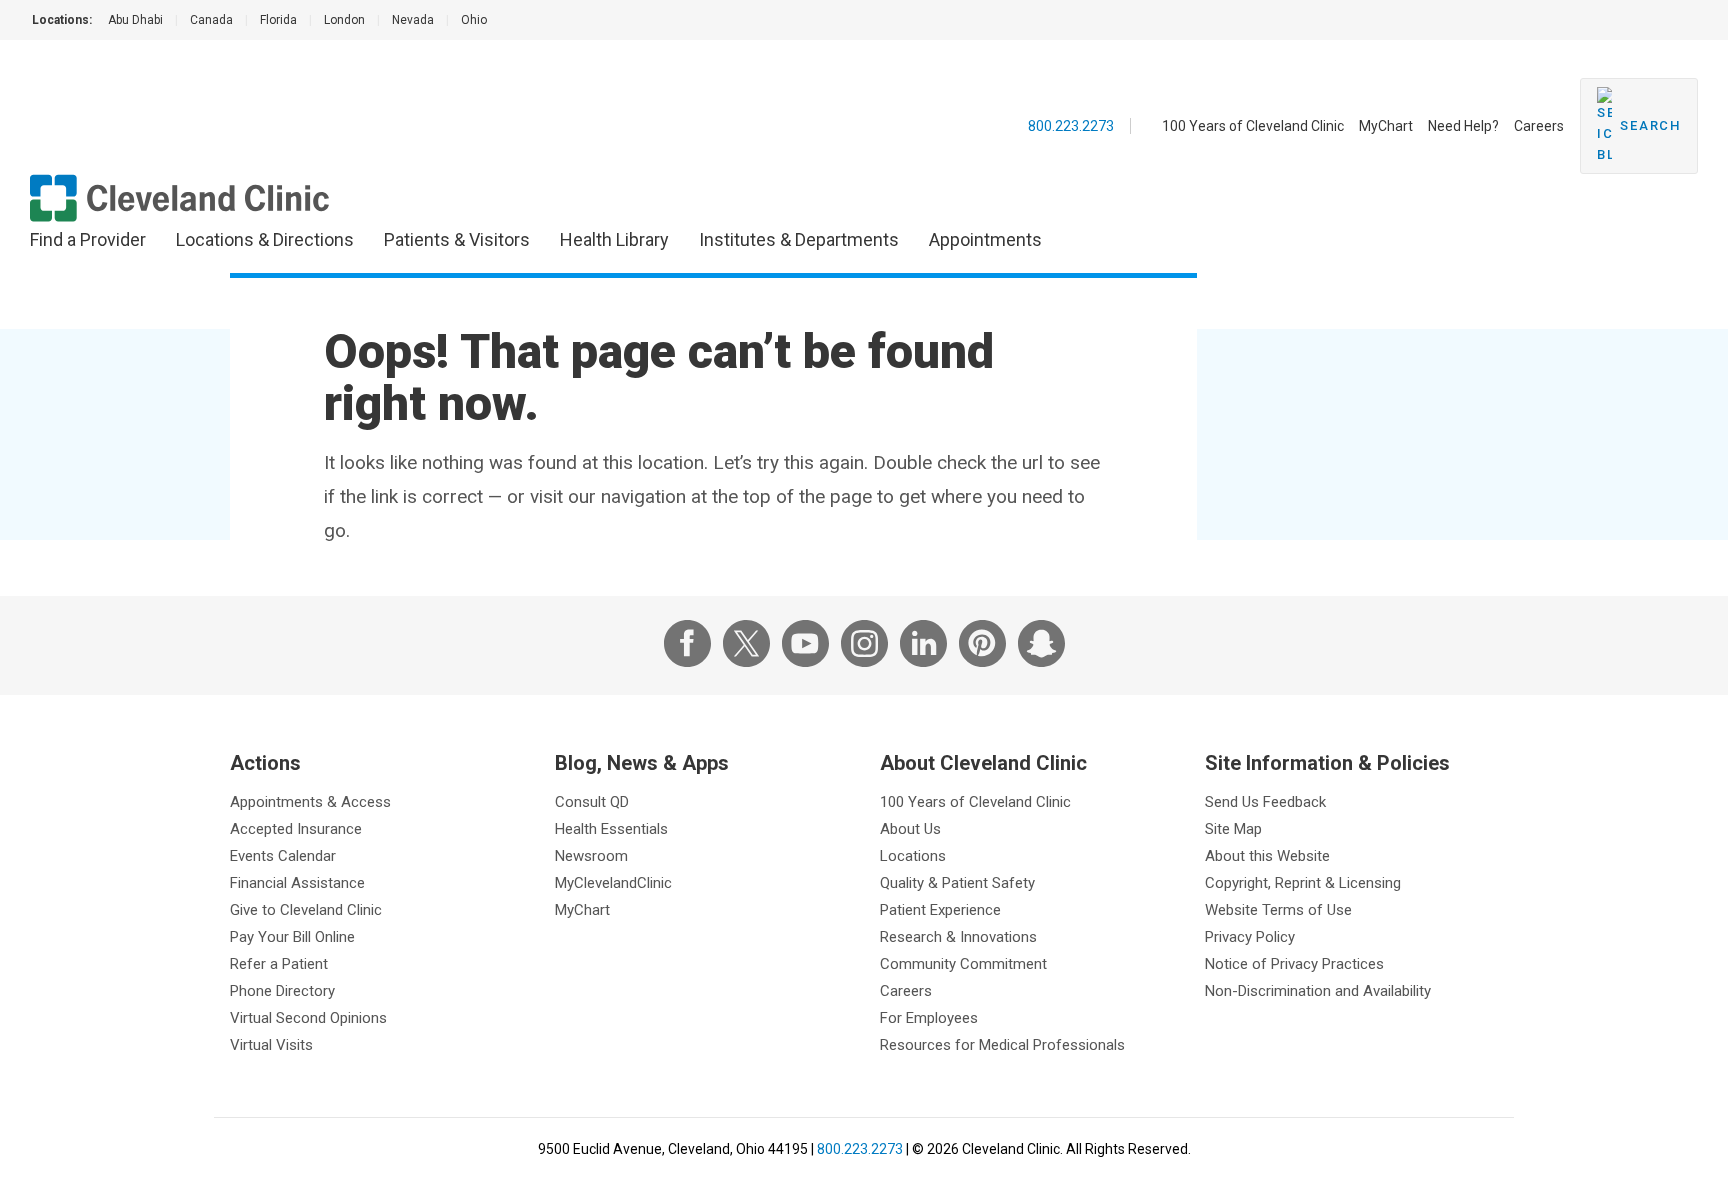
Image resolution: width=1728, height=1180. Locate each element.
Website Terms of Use (1278, 910)
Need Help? (1463, 126)
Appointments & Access (310, 802)
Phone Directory (282, 991)
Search (1650, 125)
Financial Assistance (297, 883)
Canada (211, 20)
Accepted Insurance (296, 829)
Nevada (413, 20)
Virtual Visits (271, 1045)
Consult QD (592, 802)
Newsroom (591, 856)
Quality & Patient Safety (957, 883)
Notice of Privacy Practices (1294, 964)
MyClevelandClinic (613, 883)
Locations (913, 856)
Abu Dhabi (135, 20)
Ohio (474, 20)
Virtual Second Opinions (308, 1018)
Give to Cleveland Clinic (306, 910)
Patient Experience (940, 910)
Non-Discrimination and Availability (1318, 991)
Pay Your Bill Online (292, 937)
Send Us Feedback (1265, 802)
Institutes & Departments (799, 239)
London (344, 20)
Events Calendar (283, 856)
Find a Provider (88, 239)
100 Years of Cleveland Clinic (1253, 126)
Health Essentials (611, 829)
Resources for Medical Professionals (1002, 1045)
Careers (1539, 126)
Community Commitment (963, 964)
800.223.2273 (1071, 126)
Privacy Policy (1250, 937)
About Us (910, 829)
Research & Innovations (958, 937)
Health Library (614, 239)
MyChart (1386, 126)
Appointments (985, 239)
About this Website (1267, 856)
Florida (278, 20)
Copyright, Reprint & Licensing (1303, 883)
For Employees (929, 1018)
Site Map (1233, 829)
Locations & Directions (265, 239)
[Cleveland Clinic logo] (180, 198)
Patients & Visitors (457, 239)
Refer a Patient (279, 964)
